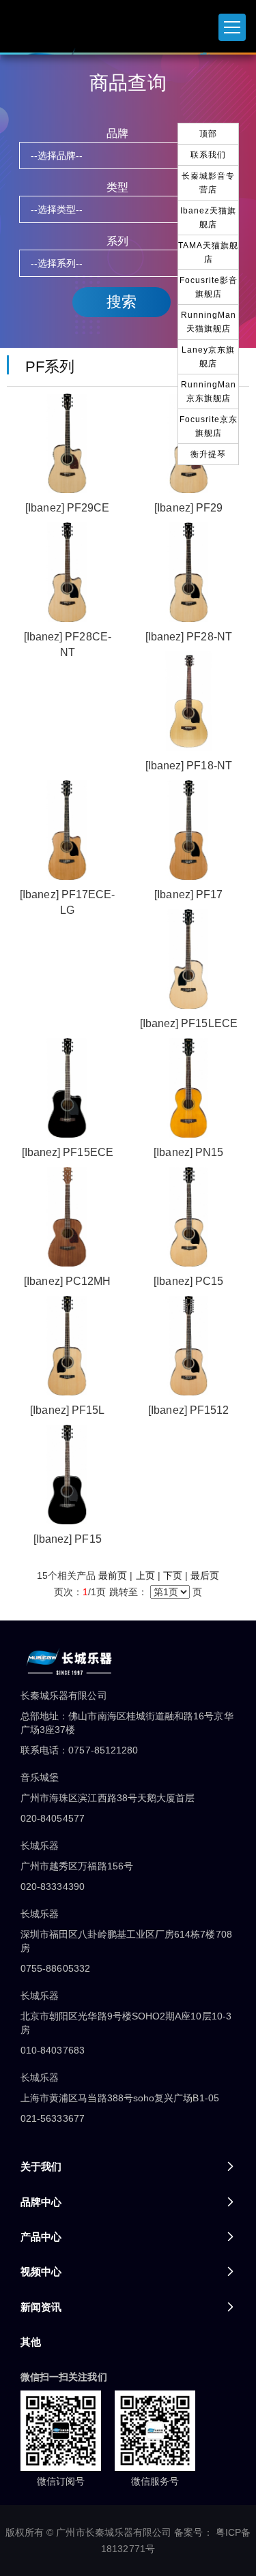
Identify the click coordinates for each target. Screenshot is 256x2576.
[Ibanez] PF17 (188, 894)
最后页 (205, 1575)
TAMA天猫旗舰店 (208, 252)
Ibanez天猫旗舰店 (208, 218)
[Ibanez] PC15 (188, 1281)
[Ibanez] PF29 (188, 508)
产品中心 (41, 2237)
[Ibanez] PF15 (68, 1539)
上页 (145, 1575)
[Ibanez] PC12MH (67, 1281)
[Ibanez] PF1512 (188, 1410)
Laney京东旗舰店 (208, 357)
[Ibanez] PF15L (67, 1410)
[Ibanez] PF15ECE (68, 1152)
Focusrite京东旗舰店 (209, 426)
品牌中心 (41, 2202)
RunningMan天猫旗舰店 (209, 322)
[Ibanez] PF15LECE (189, 1023)
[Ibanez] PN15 (188, 1152)
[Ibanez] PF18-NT (189, 766)
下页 (173, 1575)
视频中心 (41, 2271)
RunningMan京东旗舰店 (209, 391)
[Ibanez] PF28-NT (189, 637)
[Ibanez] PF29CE (67, 508)
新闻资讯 (41, 2307)
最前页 (113, 1575)
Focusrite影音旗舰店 (209, 287)
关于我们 (41, 2166)
